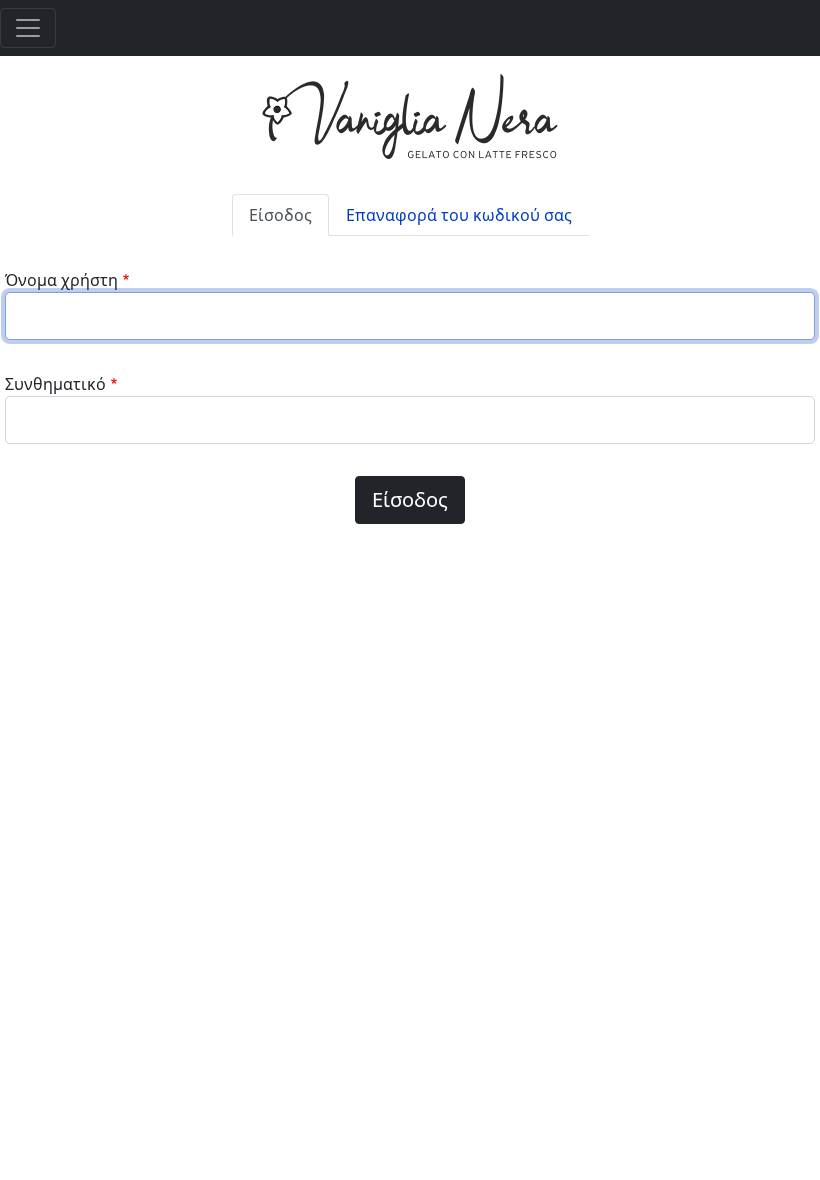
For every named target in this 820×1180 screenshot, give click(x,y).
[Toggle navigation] (28, 28)
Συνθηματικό (55, 384)
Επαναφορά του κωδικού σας (459, 215)
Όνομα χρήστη (61, 280)
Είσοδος (280, 215)
